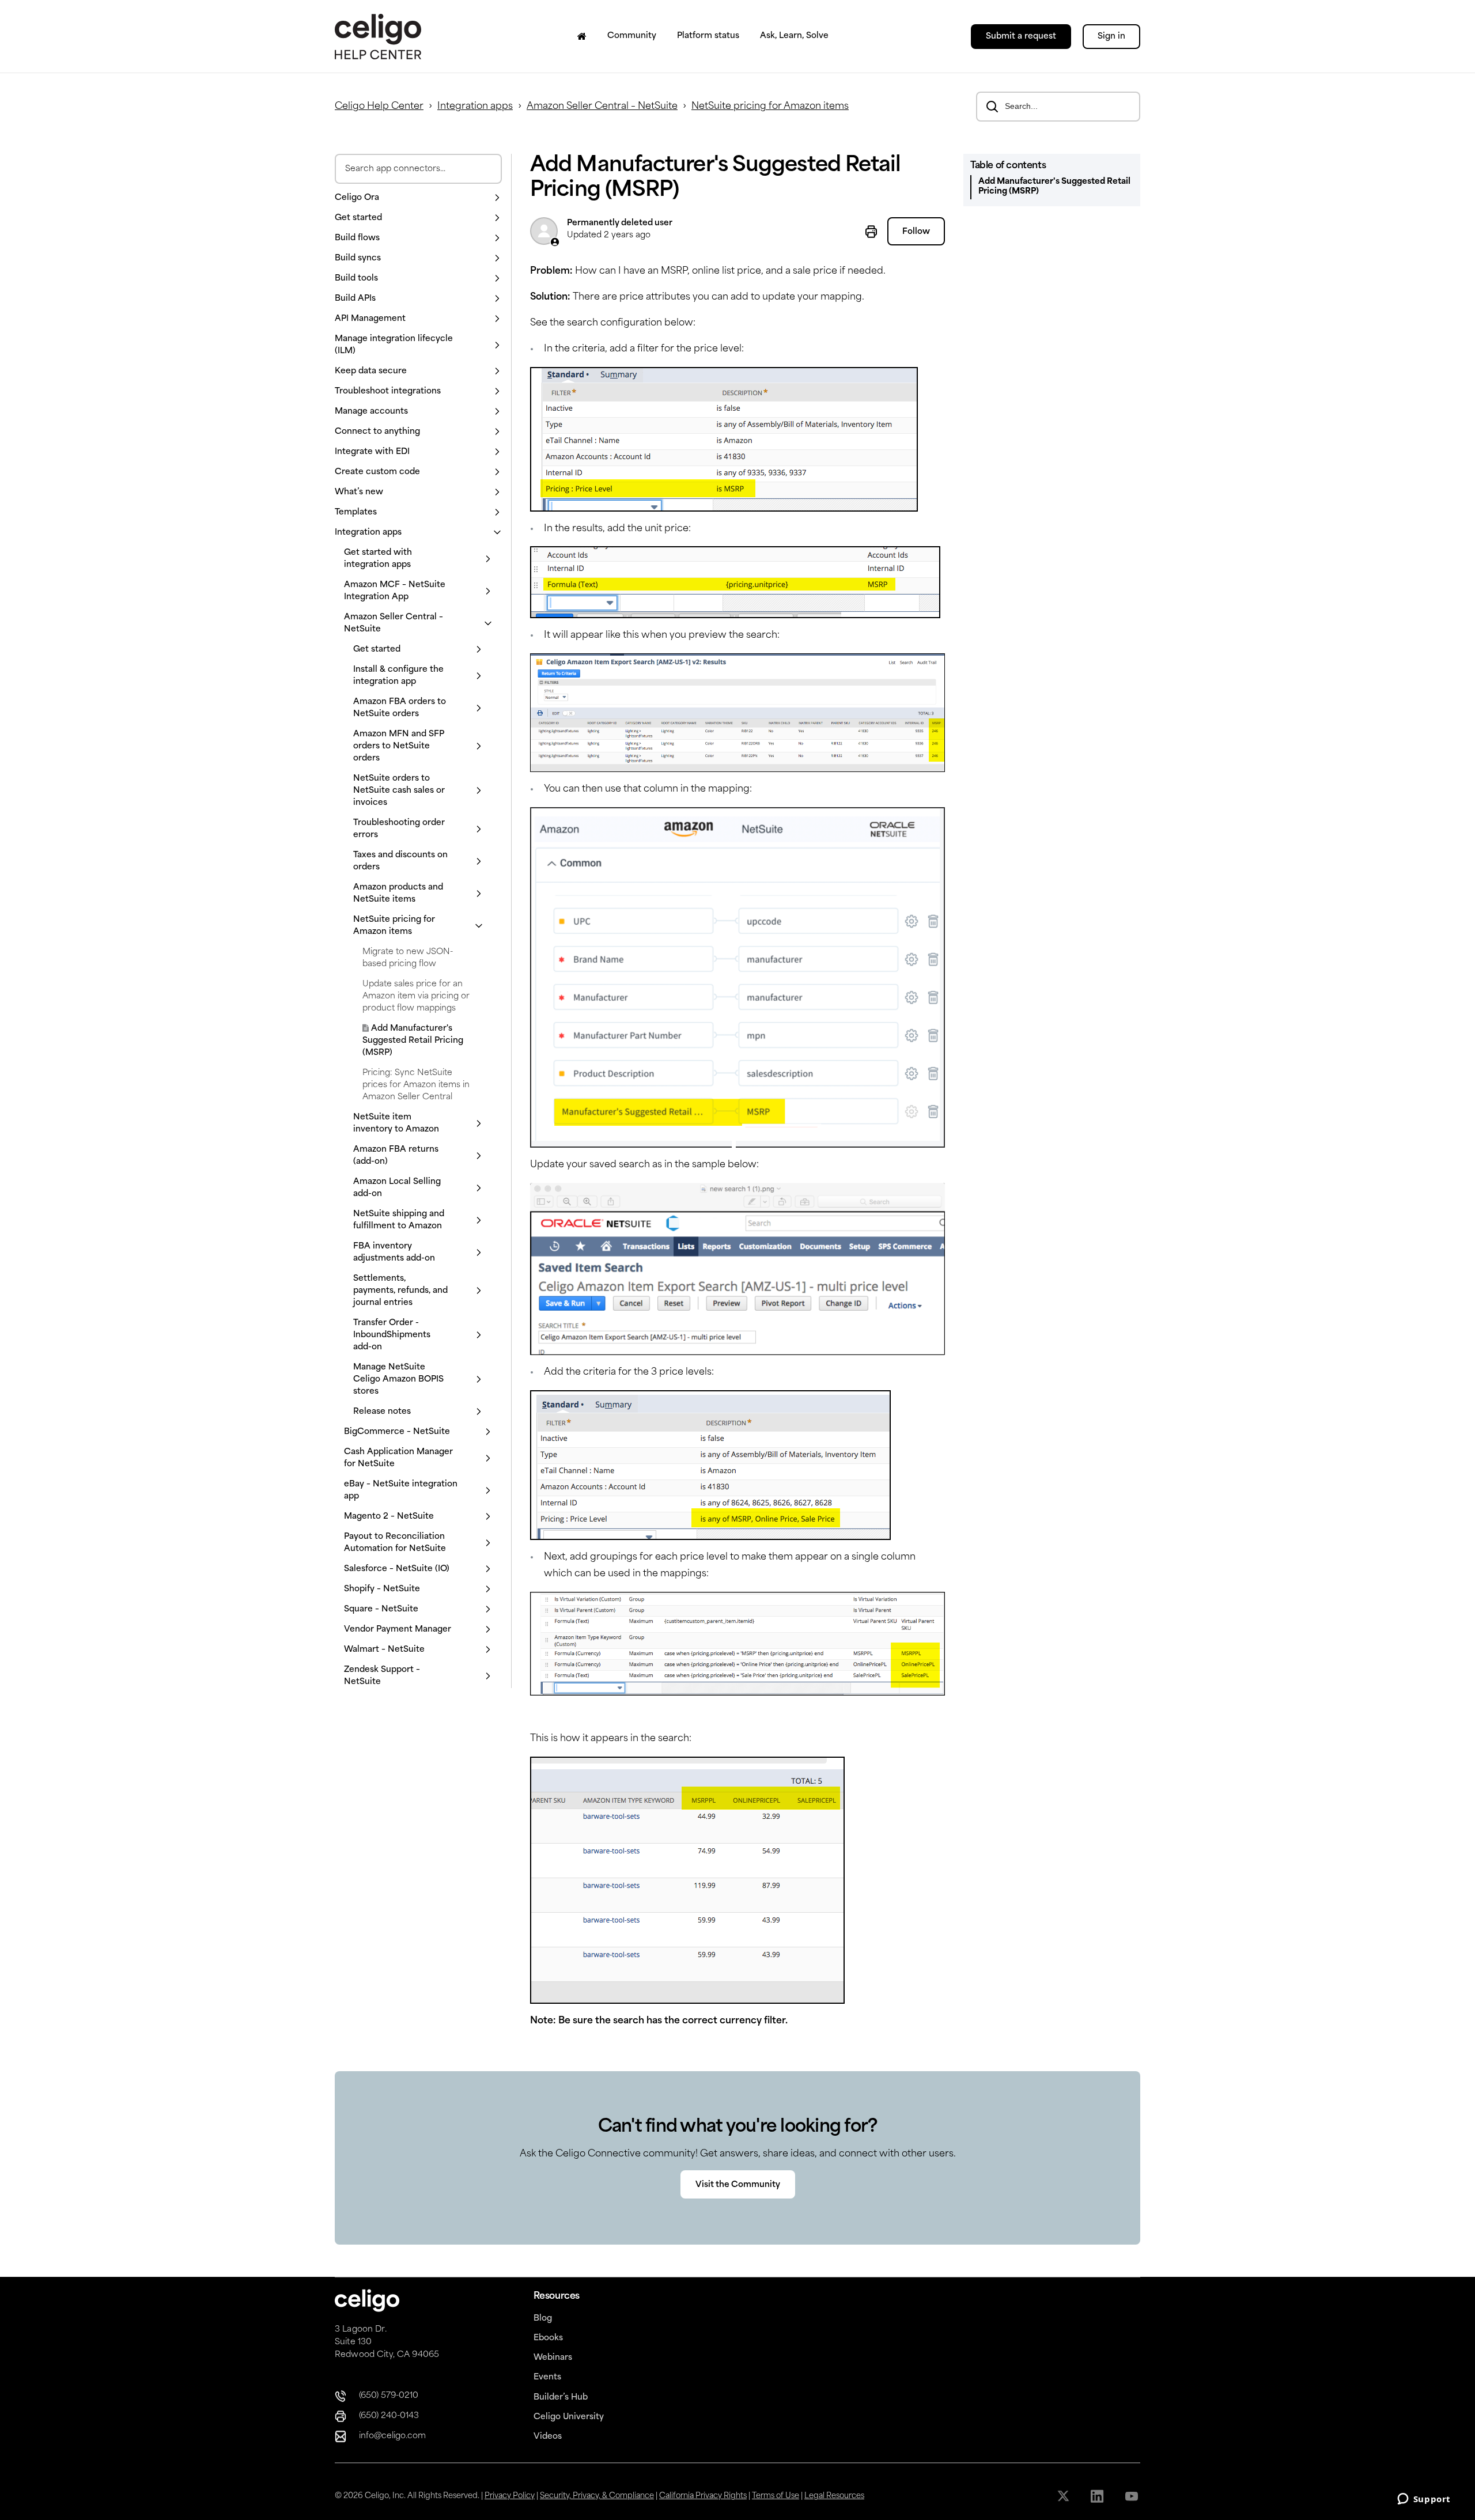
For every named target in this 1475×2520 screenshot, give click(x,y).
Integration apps (475, 107)
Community (632, 36)
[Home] (582, 36)
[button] (418, 198)
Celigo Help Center (379, 107)
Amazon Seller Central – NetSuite (602, 107)
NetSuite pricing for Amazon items (770, 107)
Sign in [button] (1111, 37)
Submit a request (1021, 37)
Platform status (708, 36)
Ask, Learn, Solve (794, 36)
